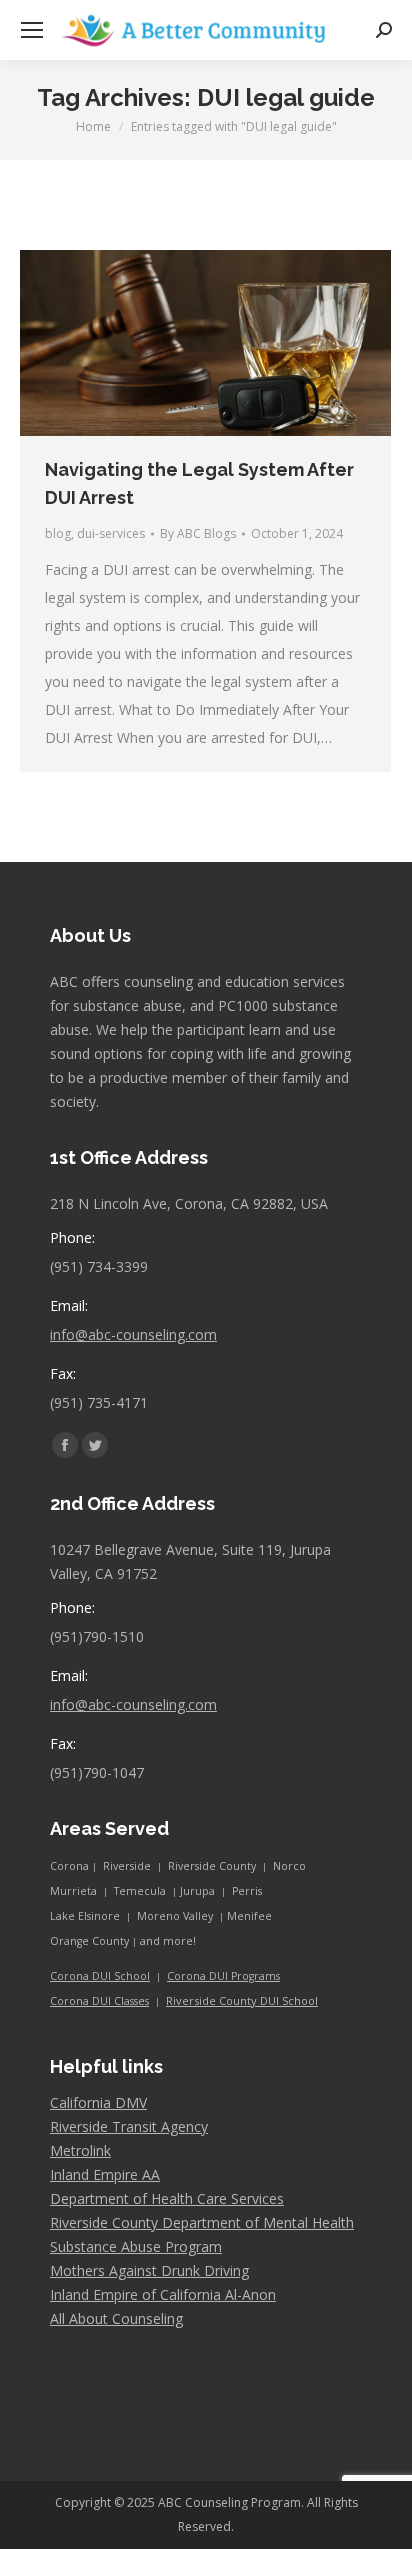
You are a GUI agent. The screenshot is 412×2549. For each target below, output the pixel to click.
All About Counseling (116, 2318)
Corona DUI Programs (223, 1976)
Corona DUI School (100, 1976)
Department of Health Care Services (167, 2198)
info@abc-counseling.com (133, 1334)
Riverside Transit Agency (129, 2126)
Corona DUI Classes (99, 2001)
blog (58, 533)
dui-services (111, 533)
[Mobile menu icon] (32, 30)
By (198, 533)
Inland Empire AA (105, 2174)
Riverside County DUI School (242, 2000)
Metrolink (80, 2150)
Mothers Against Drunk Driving (149, 2270)
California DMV (98, 2102)
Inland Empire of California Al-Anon (163, 2294)
